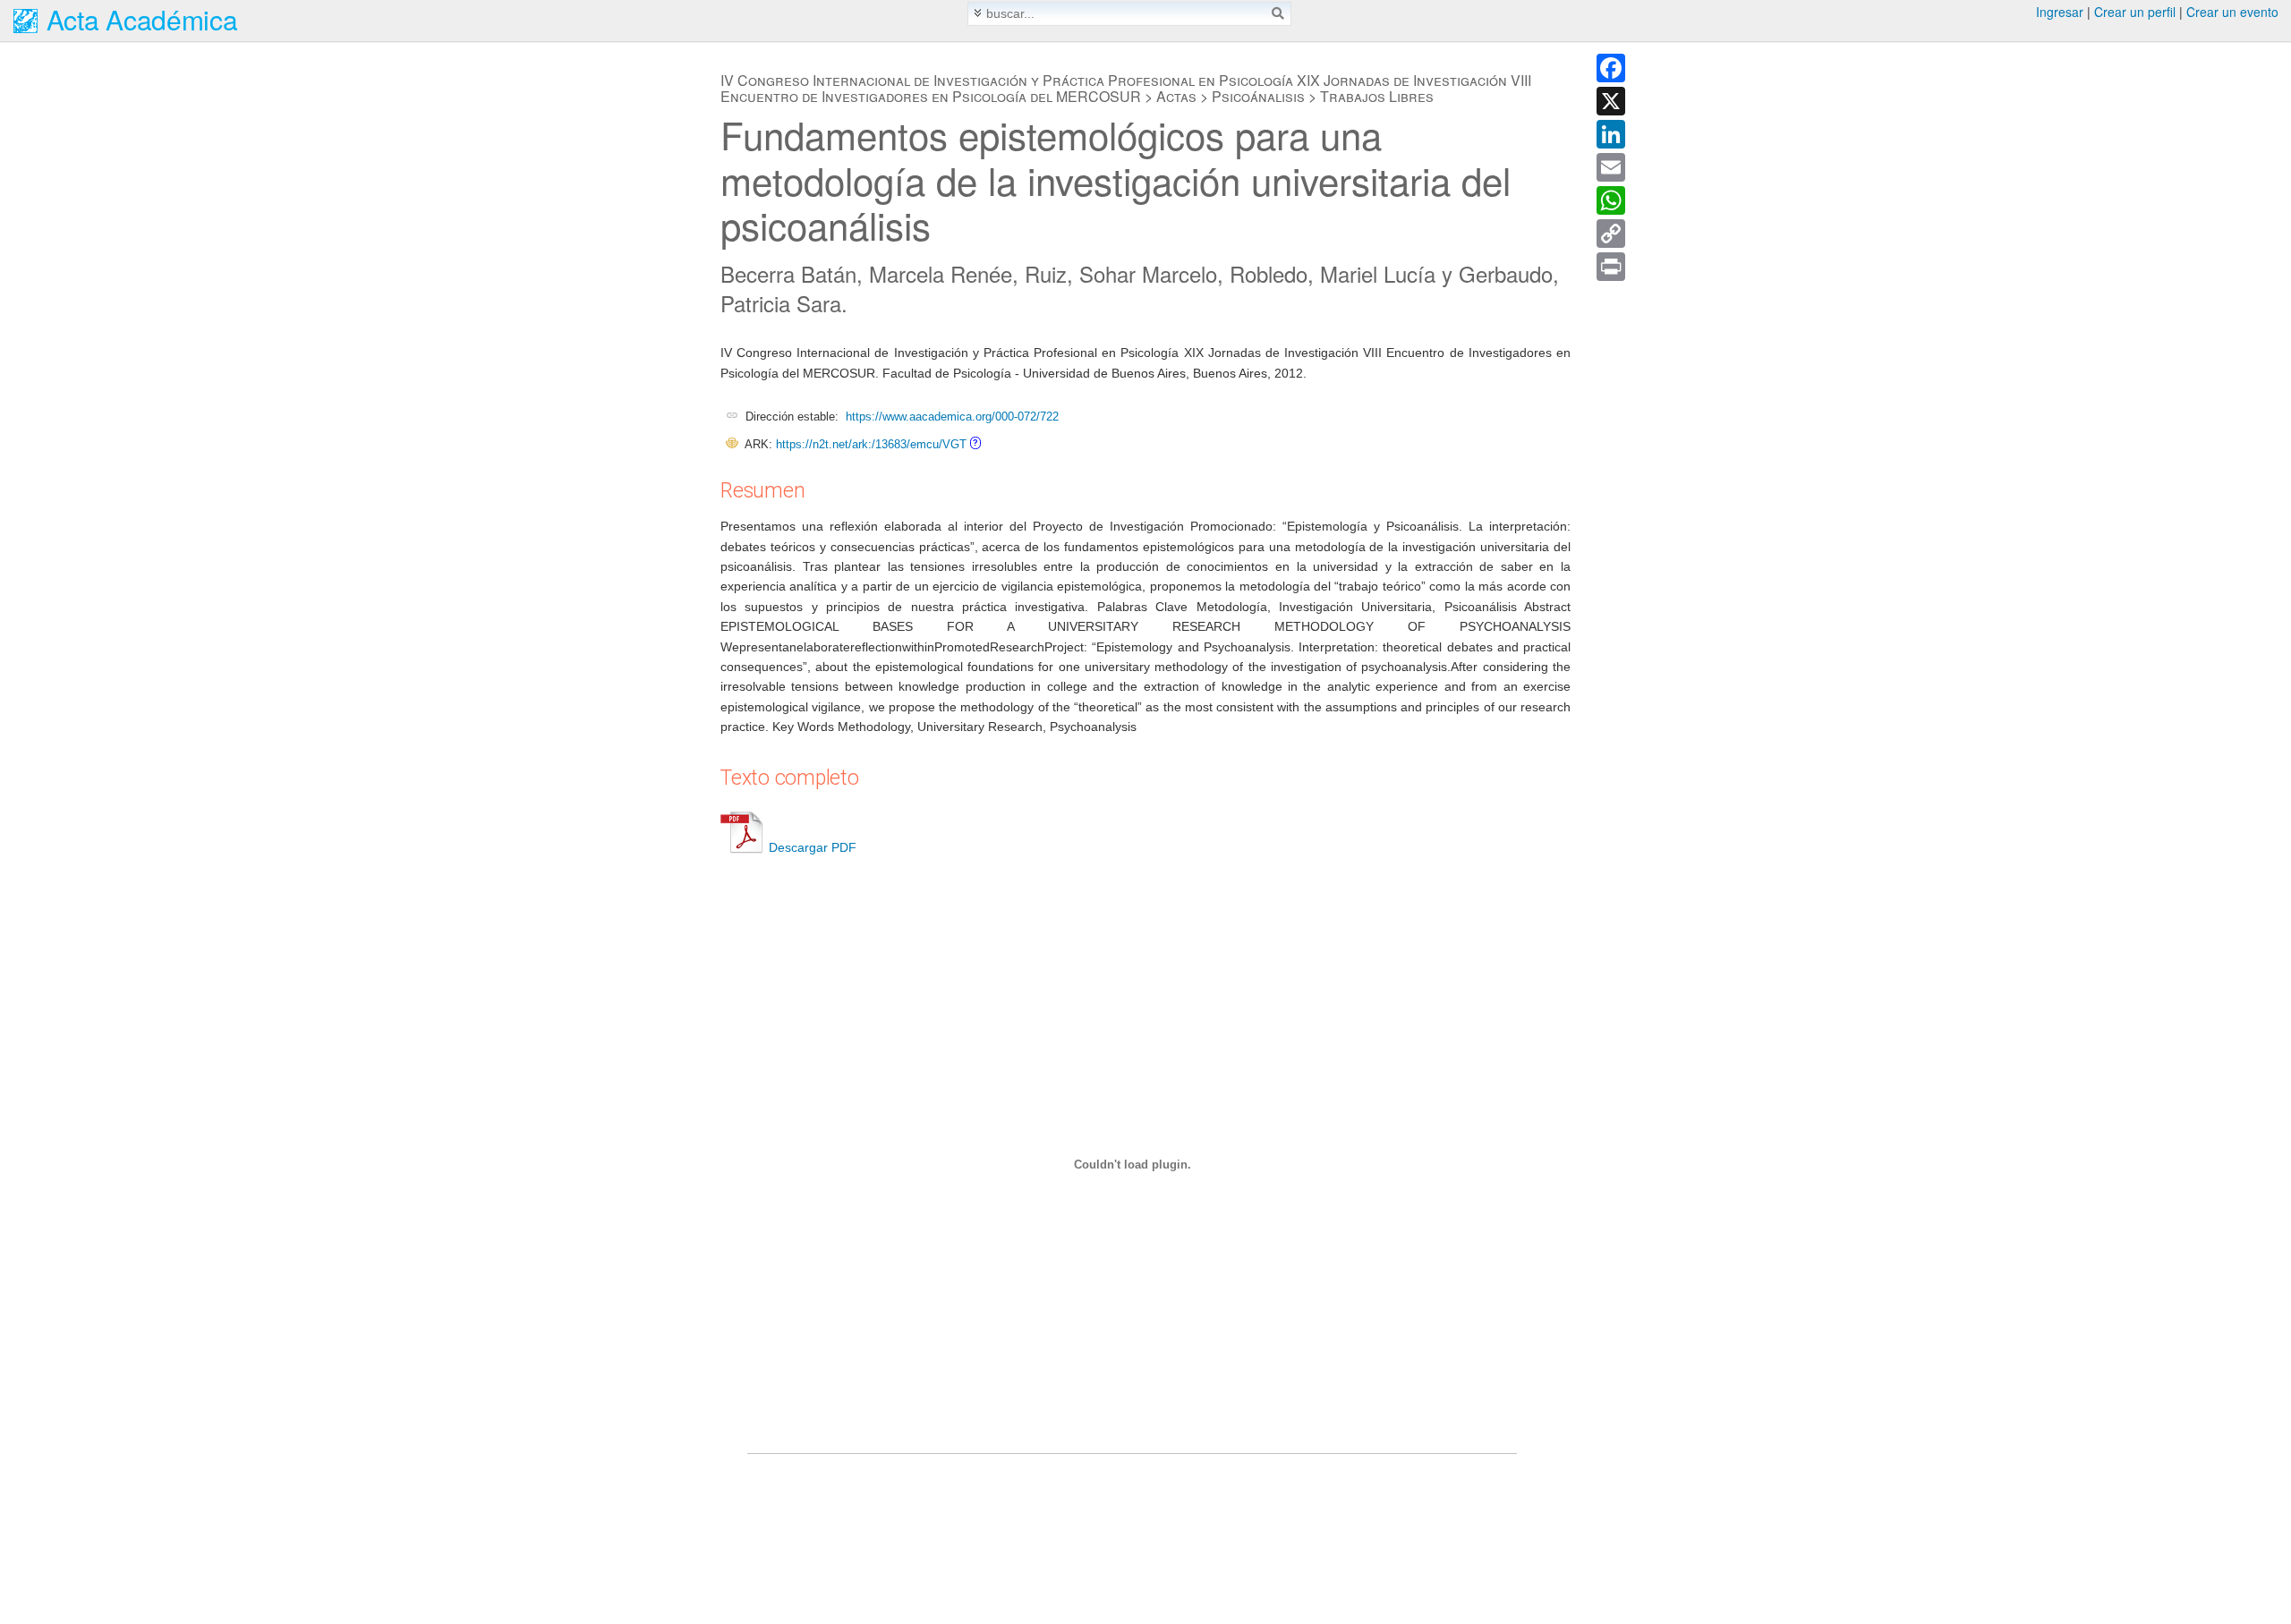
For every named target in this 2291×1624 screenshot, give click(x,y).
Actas (1176, 96)
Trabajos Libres (1377, 96)
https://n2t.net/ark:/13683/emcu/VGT (871, 444)
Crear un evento (2232, 12)
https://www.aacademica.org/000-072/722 (952, 417)
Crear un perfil (2135, 12)
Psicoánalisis (1258, 96)
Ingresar (2060, 12)
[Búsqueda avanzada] (978, 13)
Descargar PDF (813, 847)
